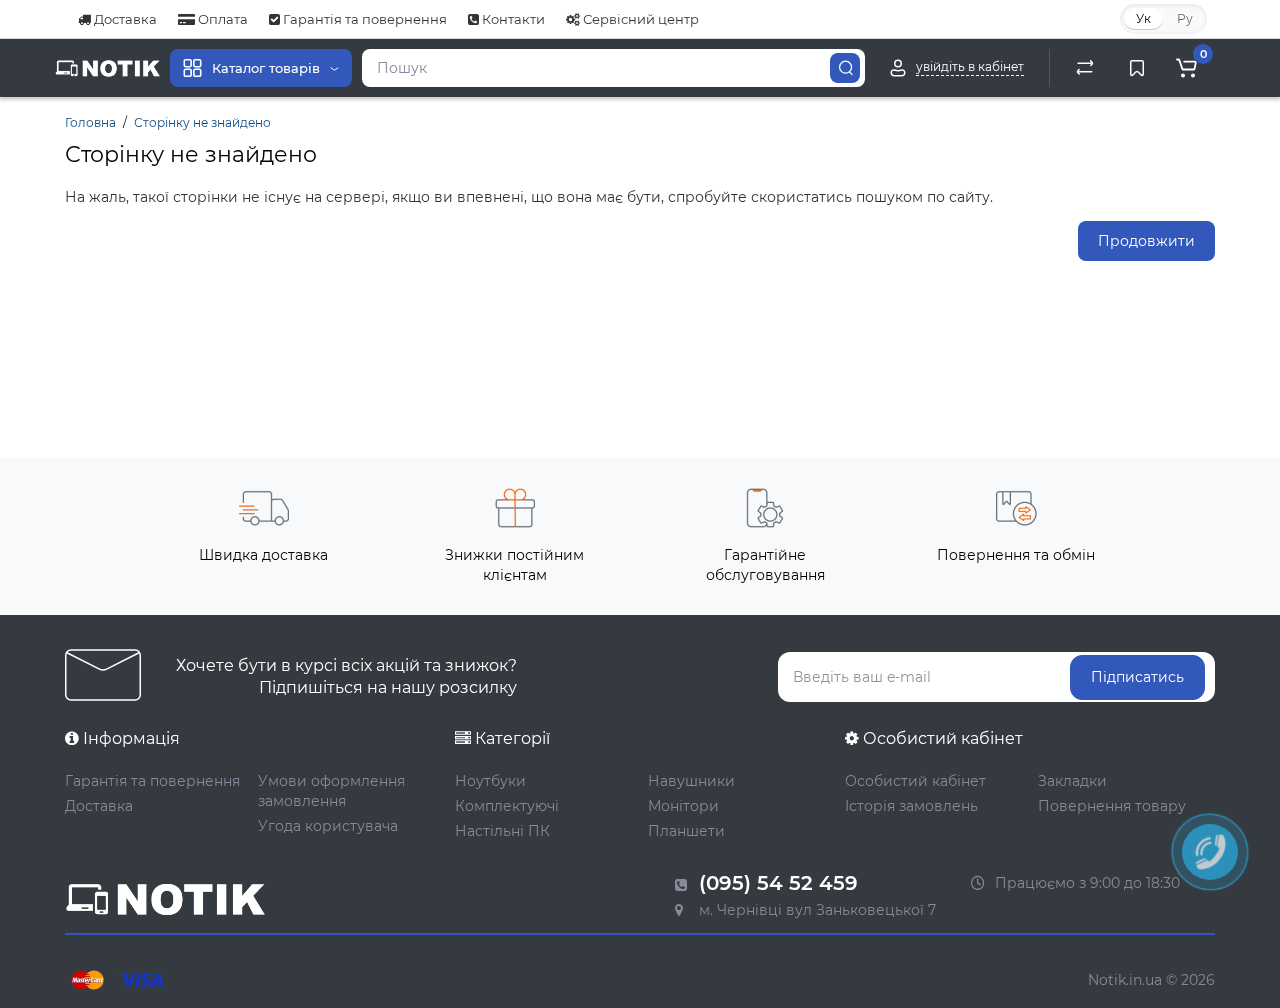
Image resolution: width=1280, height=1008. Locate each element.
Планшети (686, 831)
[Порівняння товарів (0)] (1085, 68)
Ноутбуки (490, 781)
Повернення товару (1112, 806)
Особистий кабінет (915, 781)
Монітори (683, 806)
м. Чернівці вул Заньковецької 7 (815, 910)
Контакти (512, 19)
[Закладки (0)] (1137, 68)
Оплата (221, 19)
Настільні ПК (502, 831)
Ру (1185, 18)
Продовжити (1146, 241)
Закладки (1072, 781)
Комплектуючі (507, 806)
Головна (90, 122)
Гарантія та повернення (363, 19)
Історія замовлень (911, 806)
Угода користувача (328, 826)
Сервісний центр (639, 19)
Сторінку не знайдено (202, 122)
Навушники (691, 781)
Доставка (124, 19)
